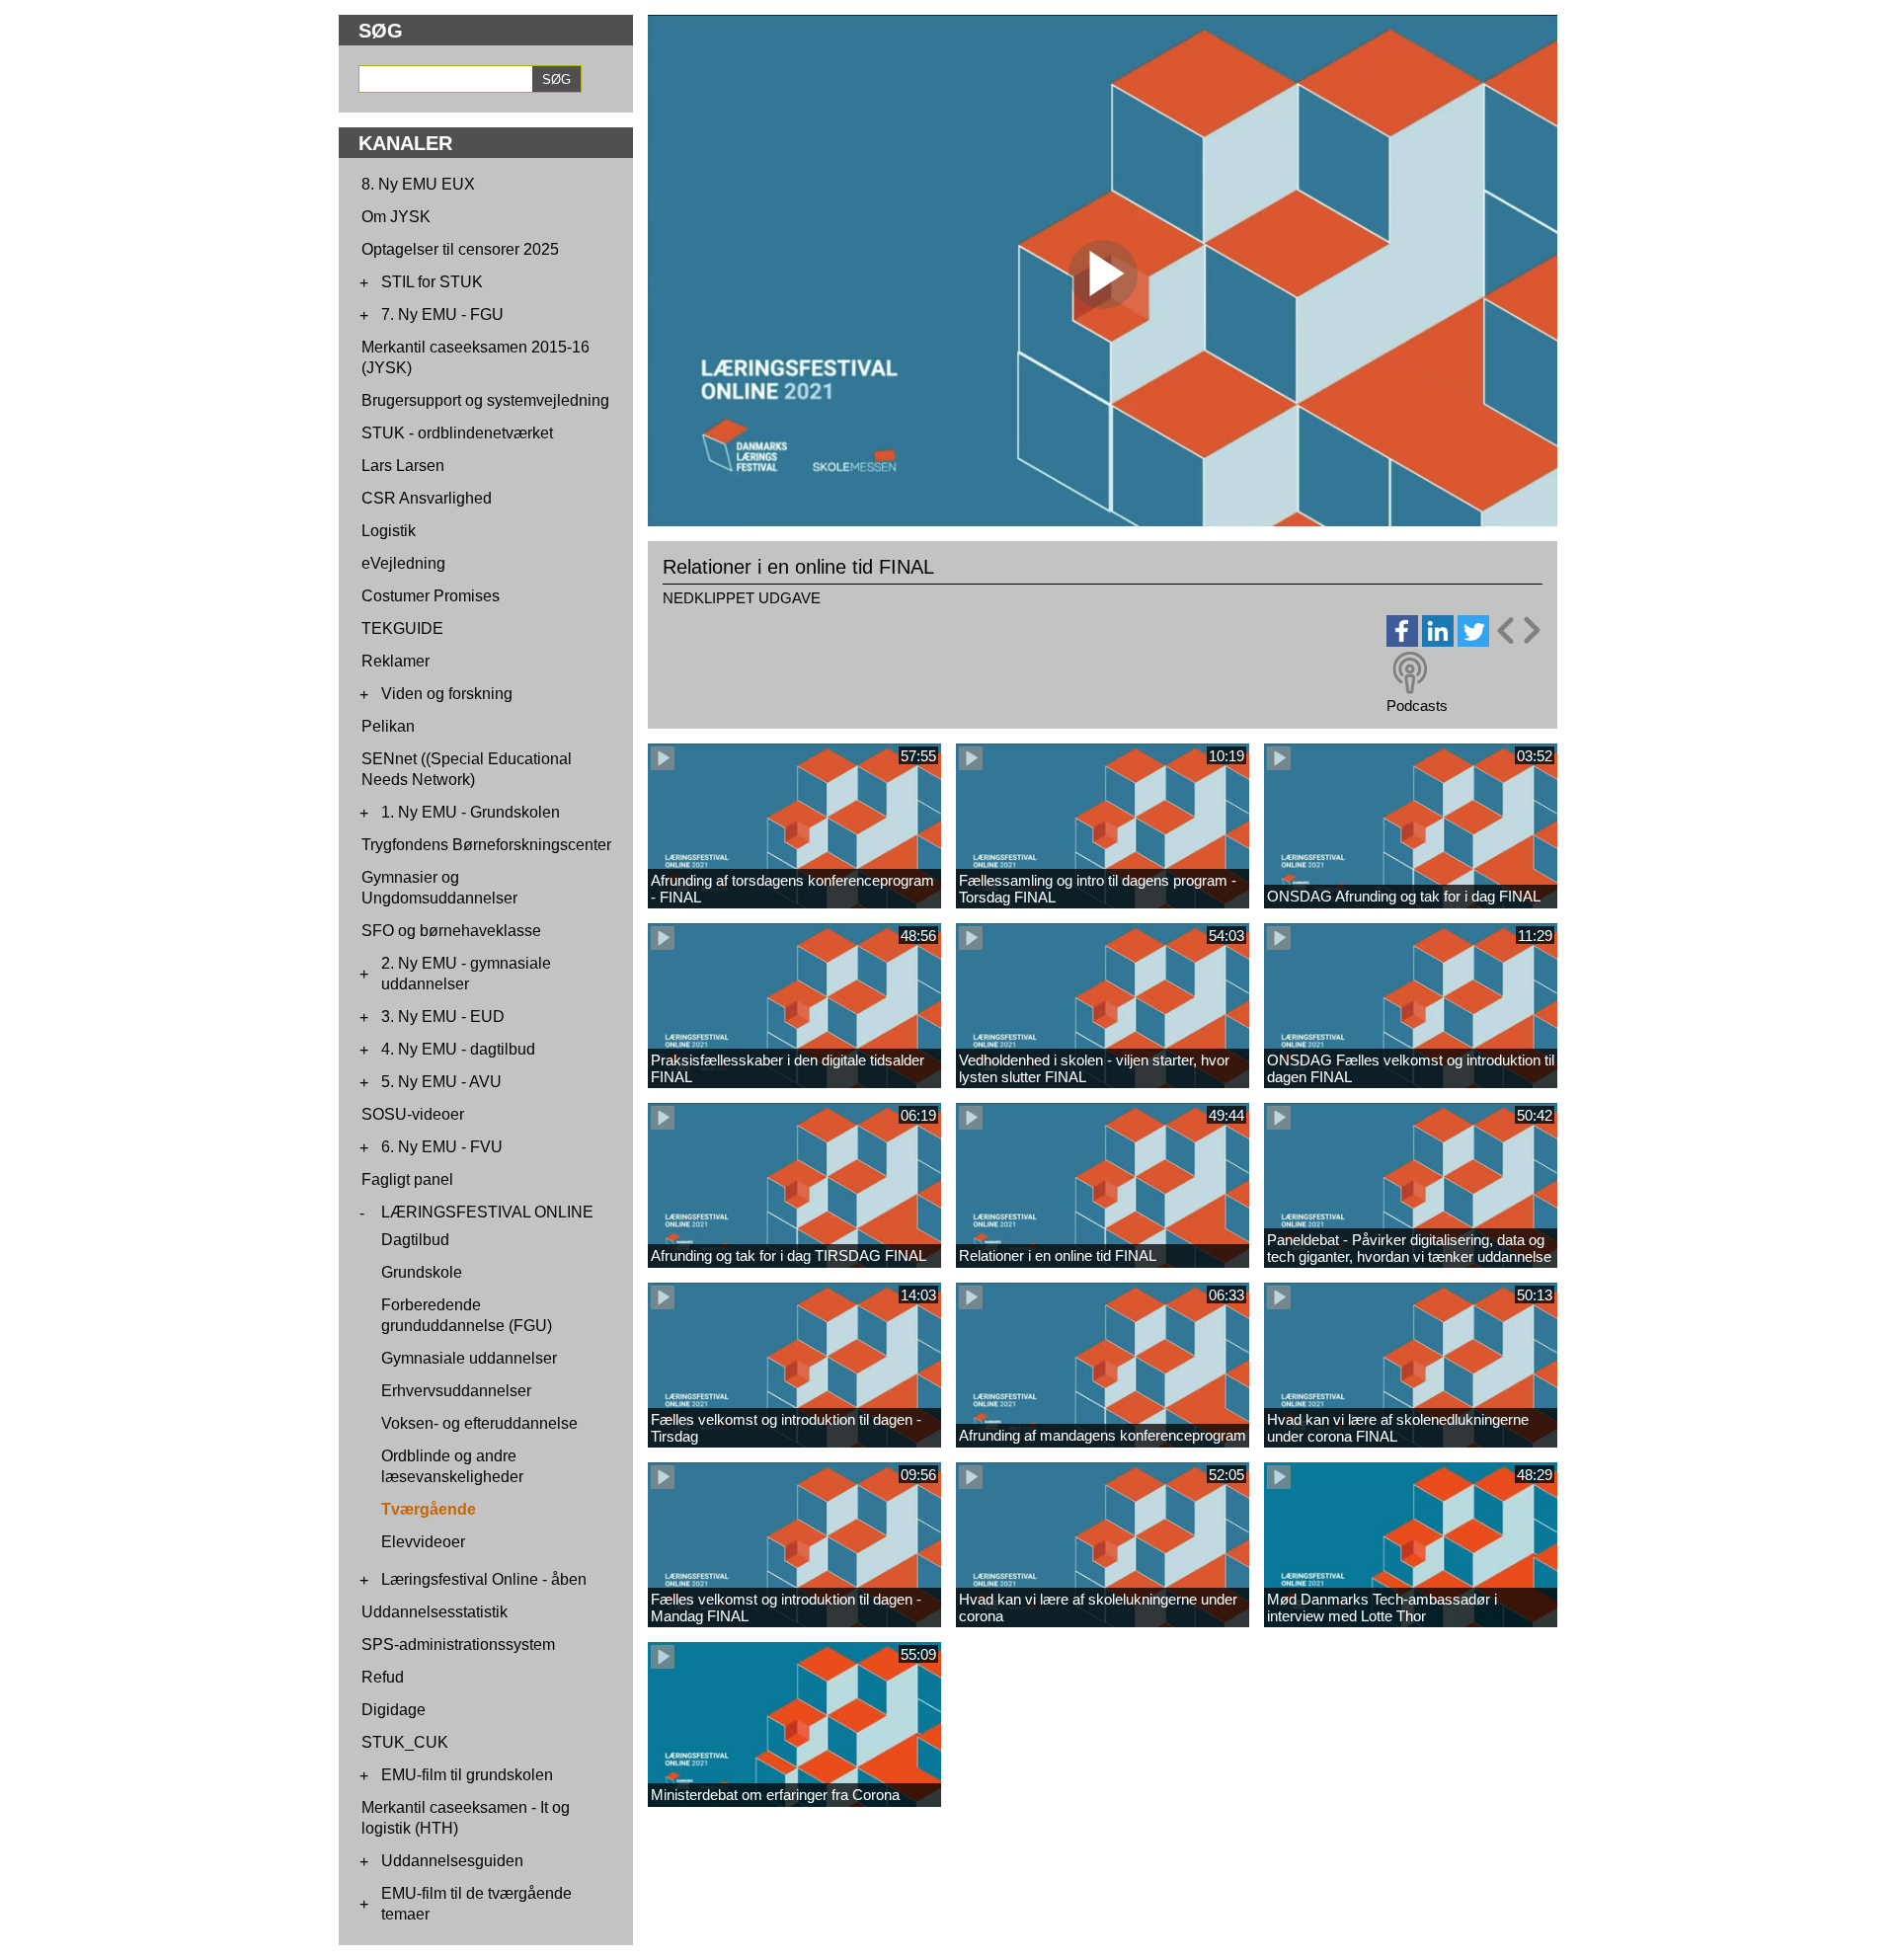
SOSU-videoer (413, 1114)
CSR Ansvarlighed (427, 498)
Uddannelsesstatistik (434, 1612)
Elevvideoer (423, 1542)
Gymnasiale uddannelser (469, 1358)
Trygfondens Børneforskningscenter (486, 845)
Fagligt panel (407, 1179)
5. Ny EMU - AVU (441, 1082)
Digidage (394, 1710)
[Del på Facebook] (1402, 641)
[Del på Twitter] (1473, 641)
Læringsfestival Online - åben (484, 1579)
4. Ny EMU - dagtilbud (458, 1049)
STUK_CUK (405, 1742)
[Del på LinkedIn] (1438, 641)
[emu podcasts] (1410, 673)
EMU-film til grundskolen (467, 1775)
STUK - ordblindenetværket (457, 433)
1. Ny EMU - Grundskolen (471, 812)
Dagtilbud (415, 1240)
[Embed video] (1518, 630)
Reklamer (395, 661)
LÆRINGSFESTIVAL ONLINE (487, 1212)
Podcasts (1417, 706)
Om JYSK (396, 217)
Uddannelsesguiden (452, 1861)
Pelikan (388, 726)
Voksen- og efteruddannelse (479, 1423)
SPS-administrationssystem (458, 1645)
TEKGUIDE (402, 628)
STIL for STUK (432, 282)
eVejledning (403, 563)
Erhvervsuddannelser (456, 1391)
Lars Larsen (403, 466)
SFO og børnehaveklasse (451, 931)
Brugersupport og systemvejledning (485, 400)
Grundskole (422, 1272)
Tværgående (429, 1509)
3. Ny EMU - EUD (443, 1017)
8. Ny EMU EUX (418, 184)
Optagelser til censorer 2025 (460, 249)
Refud (383, 1677)
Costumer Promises (431, 596)
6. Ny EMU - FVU (442, 1147)
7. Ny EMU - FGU (442, 314)
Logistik (389, 531)
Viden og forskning (447, 694)
